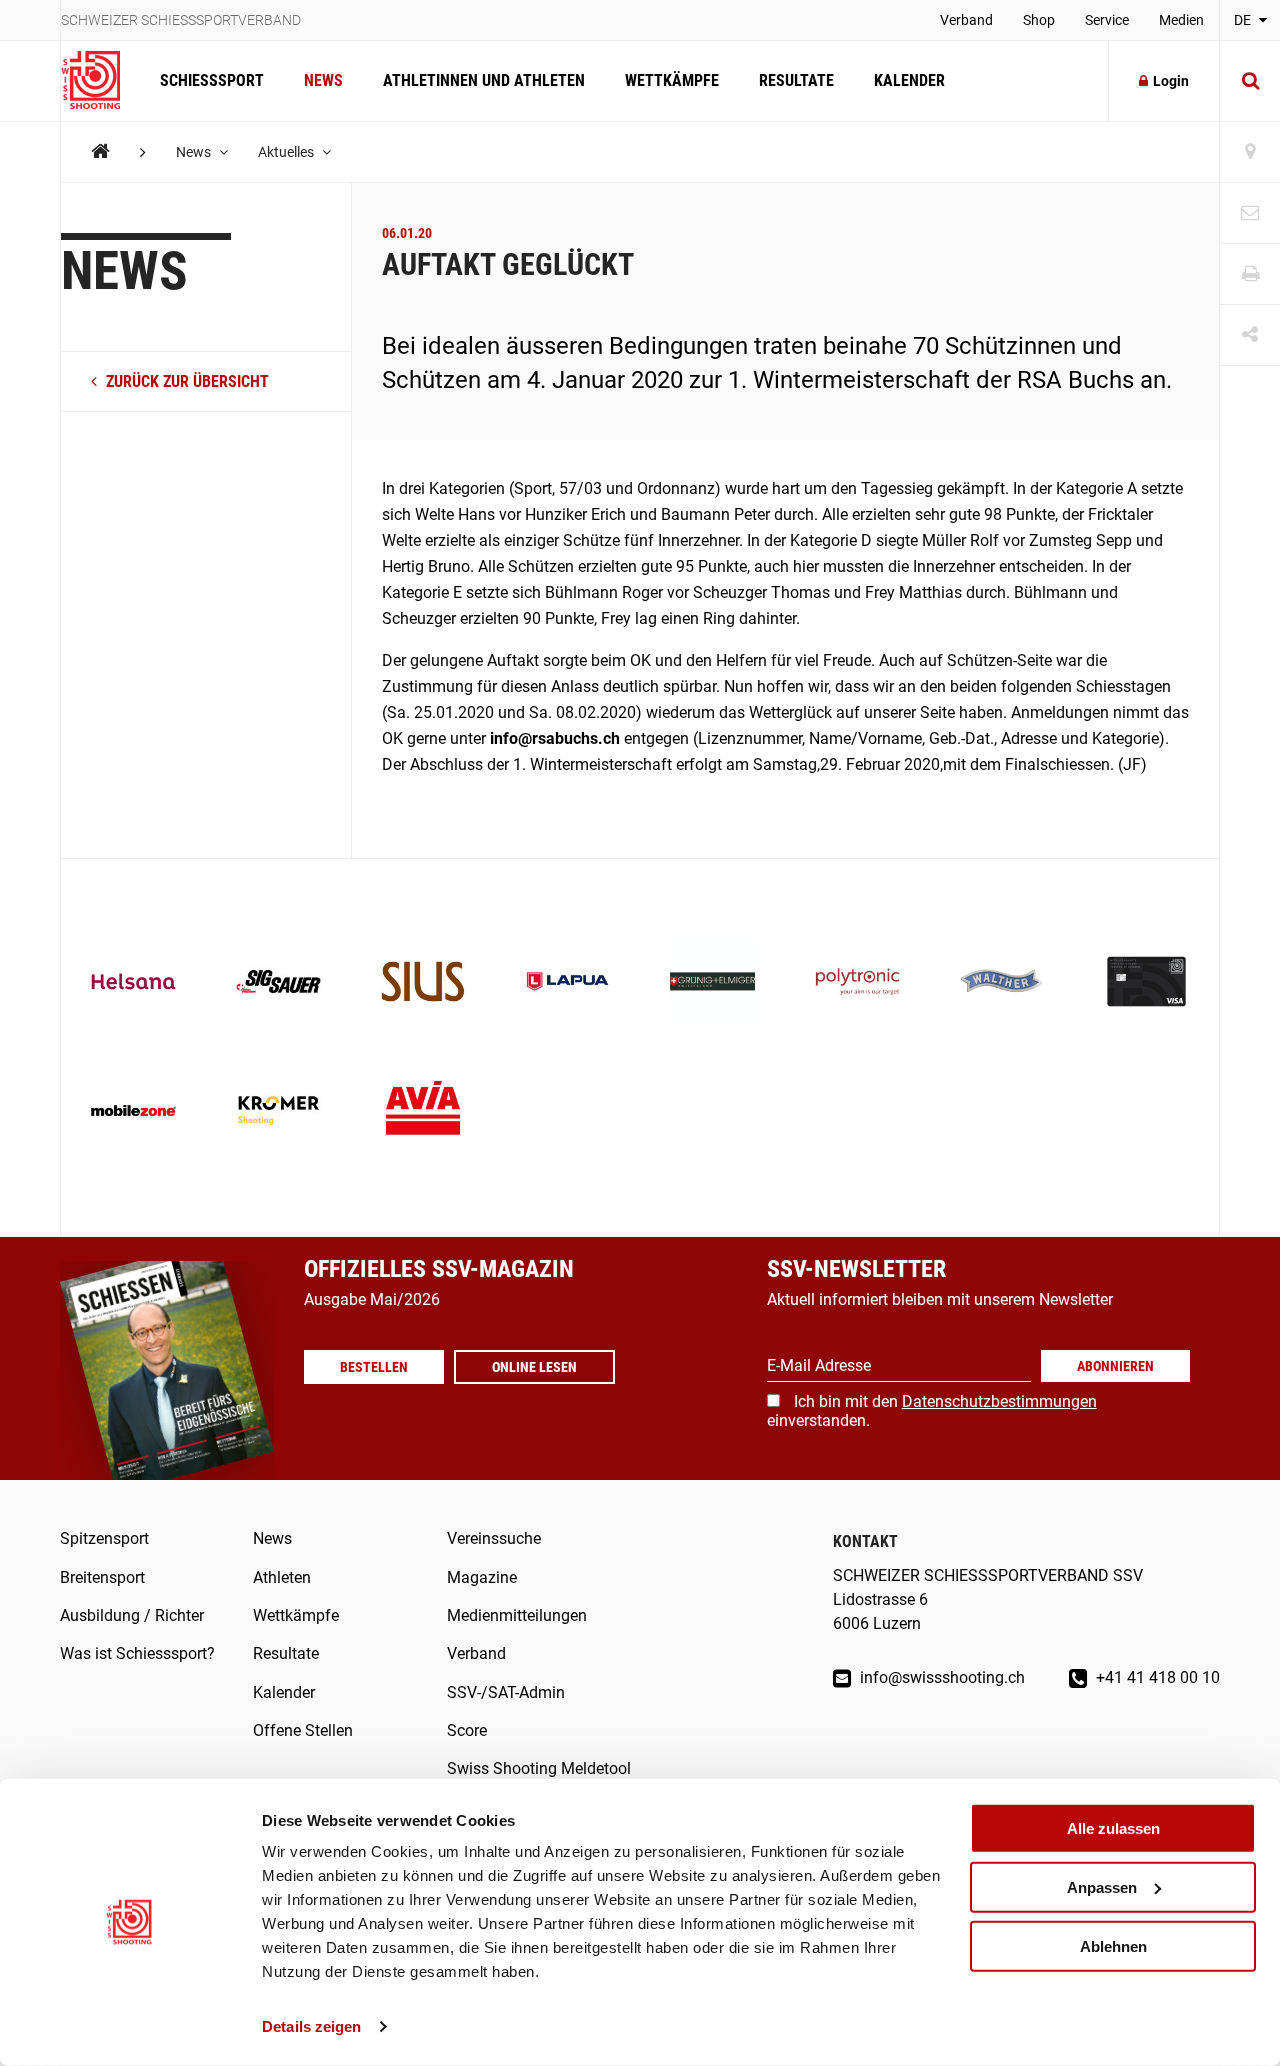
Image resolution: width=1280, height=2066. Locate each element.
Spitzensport (104, 1538)
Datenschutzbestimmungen (999, 1401)
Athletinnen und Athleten (484, 80)
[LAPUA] (567, 983)
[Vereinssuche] (1250, 152)
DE (1244, 20)
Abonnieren (1115, 1366)
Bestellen (374, 1367)
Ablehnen (1113, 1945)
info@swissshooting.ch (940, 1677)
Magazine (482, 1577)
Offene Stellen (303, 1730)
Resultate (796, 80)
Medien (1181, 20)
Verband (966, 20)
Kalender (909, 80)
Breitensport (102, 1577)
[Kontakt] (1250, 213)
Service (1107, 20)
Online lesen (534, 1367)
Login (1171, 81)
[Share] (1250, 335)
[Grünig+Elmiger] (712, 983)
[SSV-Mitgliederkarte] (1146, 983)
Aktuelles (287, 152)
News (323, 80)
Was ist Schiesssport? (137, 1653)
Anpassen (1102, 1887)
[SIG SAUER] (278, 983)
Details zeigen (311, 2026)
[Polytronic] (857, 983)
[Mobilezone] (133, 1112)
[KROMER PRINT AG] (278, 1112)
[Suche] (1250, 81)
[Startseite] (100, 81)
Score (467, 1730)
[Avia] (423, 1112)
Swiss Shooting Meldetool (539, 1768)
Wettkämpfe (672, 80)
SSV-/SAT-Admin (506, 1692)
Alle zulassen (1113, 1828)
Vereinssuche (494, 1538)
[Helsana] (133, 983)
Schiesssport (212, 80)
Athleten (282, 1577)
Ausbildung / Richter (132, 1615)
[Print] (1250, 274)
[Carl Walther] (1002, 983)
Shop (1039, 20)
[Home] (100, 151)
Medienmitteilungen (517, 1615)
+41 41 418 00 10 (1156, 1677)
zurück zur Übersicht (185, 381)
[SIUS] (423, 983)
